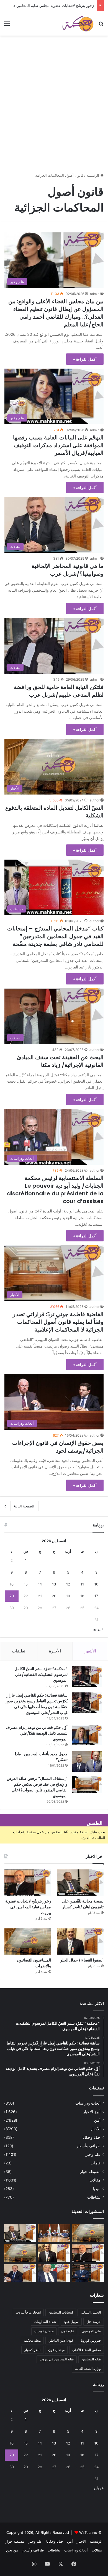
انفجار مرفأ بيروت (28, 2312)
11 (82, 1584)
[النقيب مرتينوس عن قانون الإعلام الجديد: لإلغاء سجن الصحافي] (54, 2233)
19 (68, 1596)
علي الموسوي (91, 2331)
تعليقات (19, 1651)
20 (54, 1596)
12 (68, 1584)
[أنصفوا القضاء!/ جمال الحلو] (80, 1942)
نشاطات (94, 2197)
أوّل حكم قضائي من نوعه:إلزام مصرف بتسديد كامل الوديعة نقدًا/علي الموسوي (37, 1733)
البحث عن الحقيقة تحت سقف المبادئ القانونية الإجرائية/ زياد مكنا (60, 1061)
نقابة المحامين (91, 2359)
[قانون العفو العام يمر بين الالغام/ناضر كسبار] (20, 2273)
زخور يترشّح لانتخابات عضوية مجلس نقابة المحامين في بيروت (47, 6)
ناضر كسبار (32, 2350)
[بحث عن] (101, 26)
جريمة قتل (94, 2322)
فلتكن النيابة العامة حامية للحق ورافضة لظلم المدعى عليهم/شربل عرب (59, 691)
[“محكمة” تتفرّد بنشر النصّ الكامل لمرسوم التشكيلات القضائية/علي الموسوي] (87, 1676)
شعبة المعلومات (45, 2322)
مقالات (95, 2180)
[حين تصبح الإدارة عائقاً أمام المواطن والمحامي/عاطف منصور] (54, 2273)
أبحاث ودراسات (88, 2103)
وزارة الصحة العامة (88, 2369)
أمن (97, 2120)
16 (12, 1584)
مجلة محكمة (32, 2340)
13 (54, 1584)
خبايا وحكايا (92, 2137)
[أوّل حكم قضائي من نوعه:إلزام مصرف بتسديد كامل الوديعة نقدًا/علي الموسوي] (87, 1735)
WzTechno (88, 2532)
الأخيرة (55, 1651)
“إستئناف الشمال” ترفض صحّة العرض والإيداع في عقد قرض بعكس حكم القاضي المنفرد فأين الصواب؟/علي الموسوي (37, 1787)
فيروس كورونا (91, 2340)
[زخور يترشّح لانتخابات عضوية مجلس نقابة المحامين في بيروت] (28, 1883)
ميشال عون (56, 2350)
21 (40, 1596)
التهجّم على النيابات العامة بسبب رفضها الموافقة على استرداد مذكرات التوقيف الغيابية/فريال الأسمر (58, 445)
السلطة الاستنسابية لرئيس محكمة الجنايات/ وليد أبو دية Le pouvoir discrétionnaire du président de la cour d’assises (55, 1190)
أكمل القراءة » (85, 359)
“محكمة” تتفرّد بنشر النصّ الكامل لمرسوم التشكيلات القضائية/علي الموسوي (41, 1675)
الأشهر (90, 1651)
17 (96, 1596)
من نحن (12, 2550)
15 (26, 1584)
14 (40, 1584)
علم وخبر (93, 2154)
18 (82, 1596)
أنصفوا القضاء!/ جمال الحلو (82, 1960)
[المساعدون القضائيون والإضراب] (28, 1942)
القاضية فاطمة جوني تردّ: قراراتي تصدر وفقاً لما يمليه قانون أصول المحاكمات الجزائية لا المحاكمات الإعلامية (58, 1322)
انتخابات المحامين (61, 2312)
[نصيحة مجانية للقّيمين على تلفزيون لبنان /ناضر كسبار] (80, 1883)
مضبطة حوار (90, 2172)
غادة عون (68, 2331)
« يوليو (98, 1629)
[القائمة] (7, 26)
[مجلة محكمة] (78, 23)
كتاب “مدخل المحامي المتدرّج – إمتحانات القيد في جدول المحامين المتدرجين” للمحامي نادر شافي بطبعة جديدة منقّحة (55, 936)
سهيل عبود (71, 2322)
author (94, 800)
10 (96, 1584)
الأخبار (96, 2129)
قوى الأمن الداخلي (61, 2340)
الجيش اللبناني (91, 2312)
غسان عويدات (44, 2331)
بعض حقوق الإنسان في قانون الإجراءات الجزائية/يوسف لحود (58, 1447)
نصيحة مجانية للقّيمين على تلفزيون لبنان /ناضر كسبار (83, 1904)
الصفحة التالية (24, 1506)
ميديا (97, 2189)
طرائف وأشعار (88, 2146)
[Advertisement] (54, 109)
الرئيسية (93, 175)
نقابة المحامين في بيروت (57, 2359)
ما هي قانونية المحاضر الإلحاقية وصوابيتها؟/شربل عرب (68, 570)
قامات (96, 2163)
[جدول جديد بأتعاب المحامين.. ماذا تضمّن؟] (87, 1761)
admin (95, 294)
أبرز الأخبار (92, 2112)
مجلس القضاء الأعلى (87, 2350)
